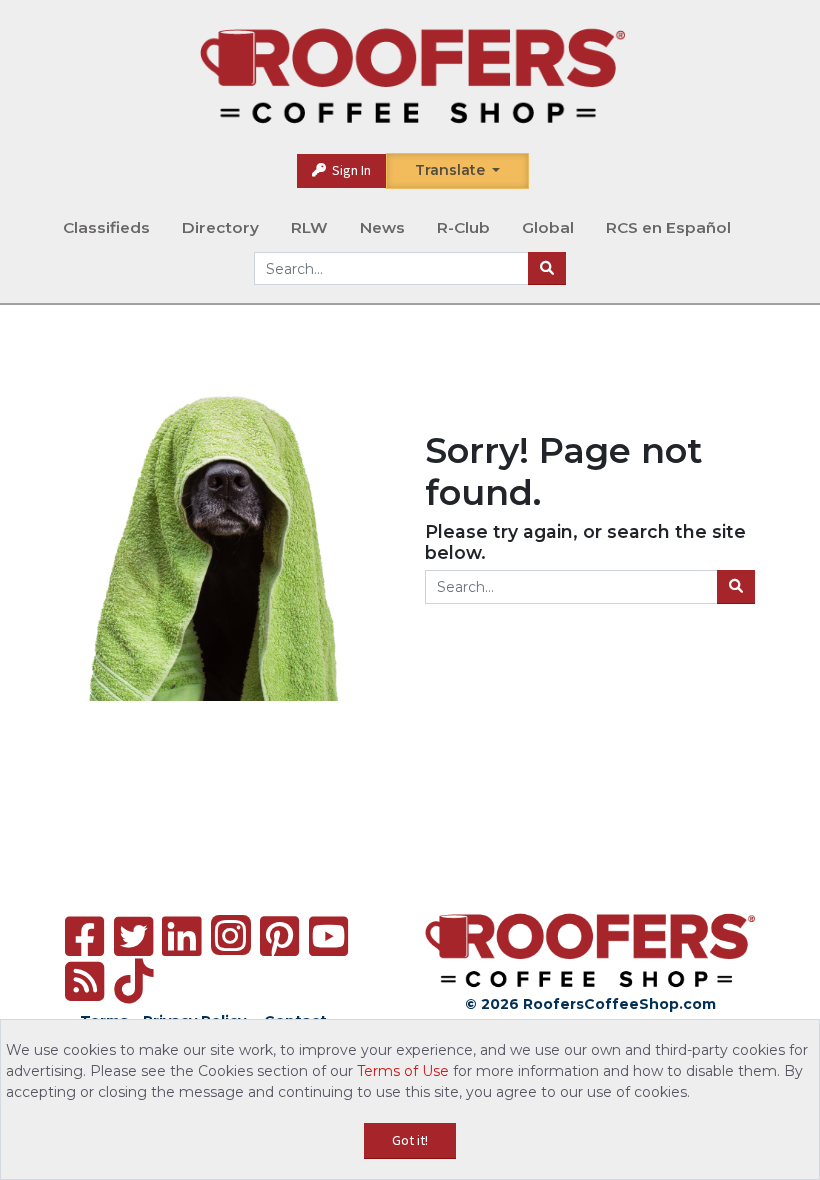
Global (548, 227)
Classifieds (106, 227)
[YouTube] (328, 936)
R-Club (463, 227)
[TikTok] (133, 981)
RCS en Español (668, 227)
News (382, 227)
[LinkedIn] (181, 936)
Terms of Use (403, 1071)
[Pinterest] (279, 936)
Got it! (410, 1140)
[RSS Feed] (84, 981)
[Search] (547, 269)
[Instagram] (231, 935)
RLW (309, 227)
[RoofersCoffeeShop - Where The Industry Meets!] (412, 76)
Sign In (350, 170)
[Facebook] (84, 936)
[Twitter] (133, 936)
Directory (220, 227)
